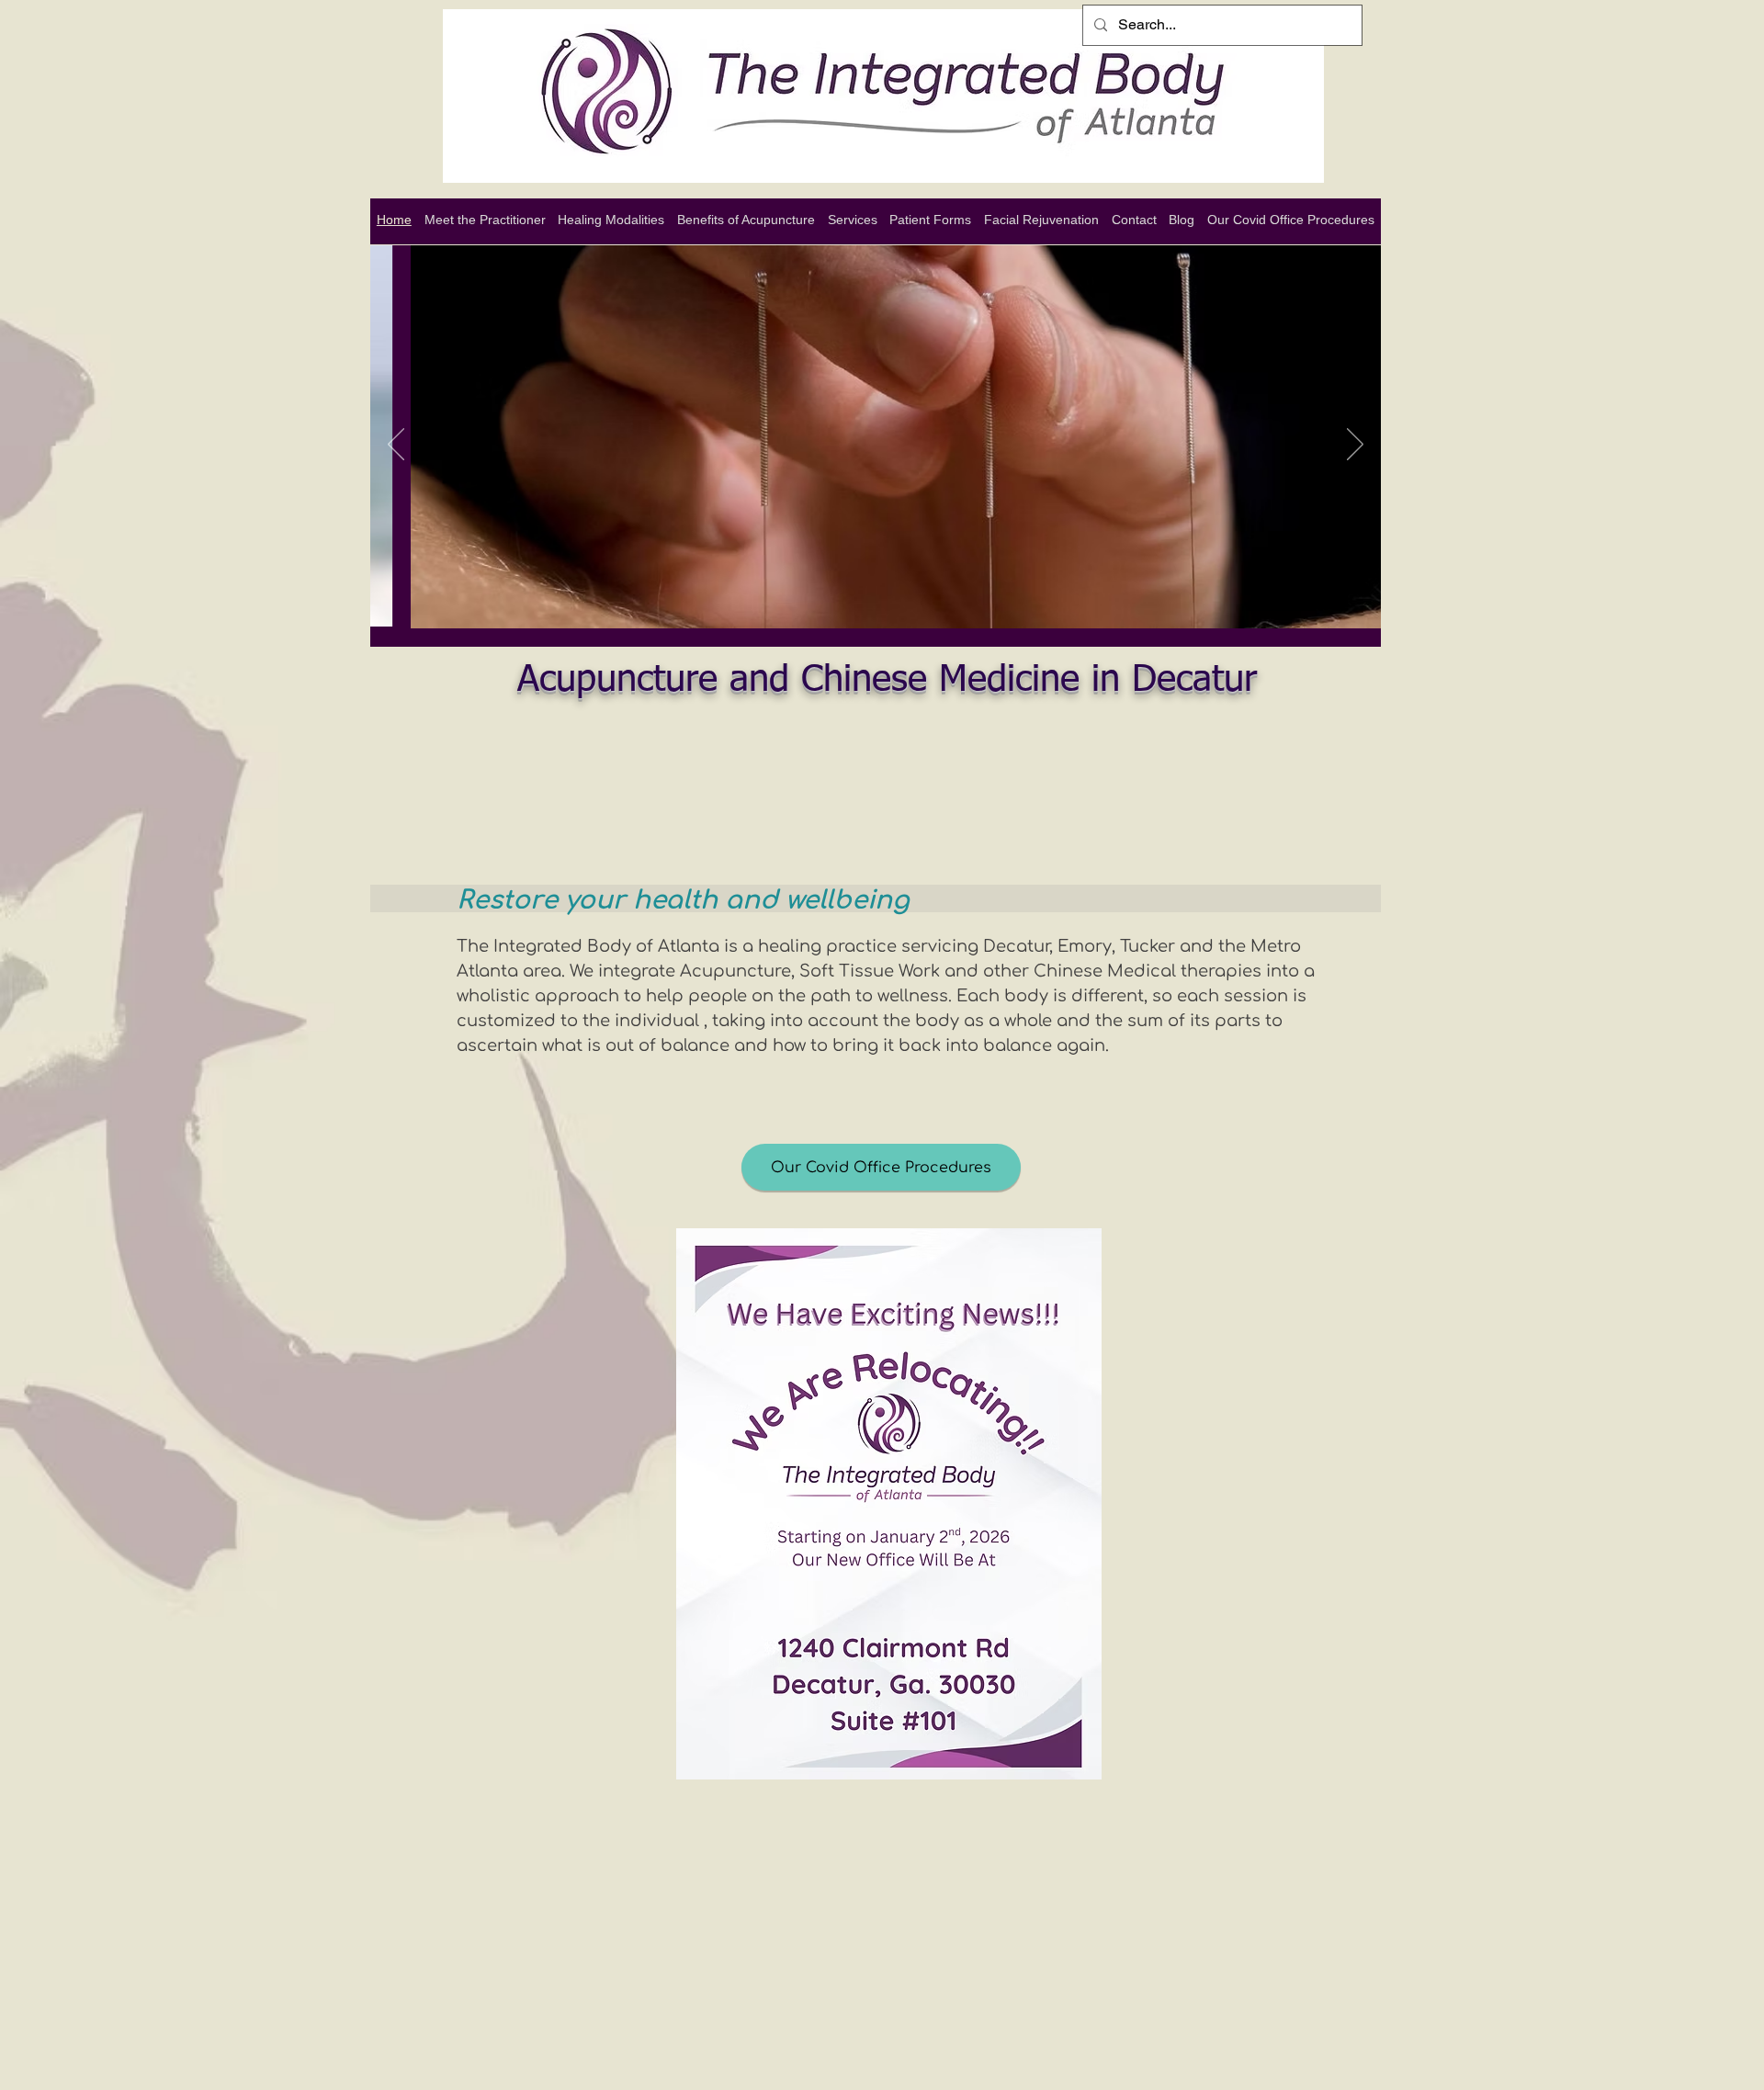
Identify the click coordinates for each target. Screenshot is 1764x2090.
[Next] (1355, 446)
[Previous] (396, 446)
